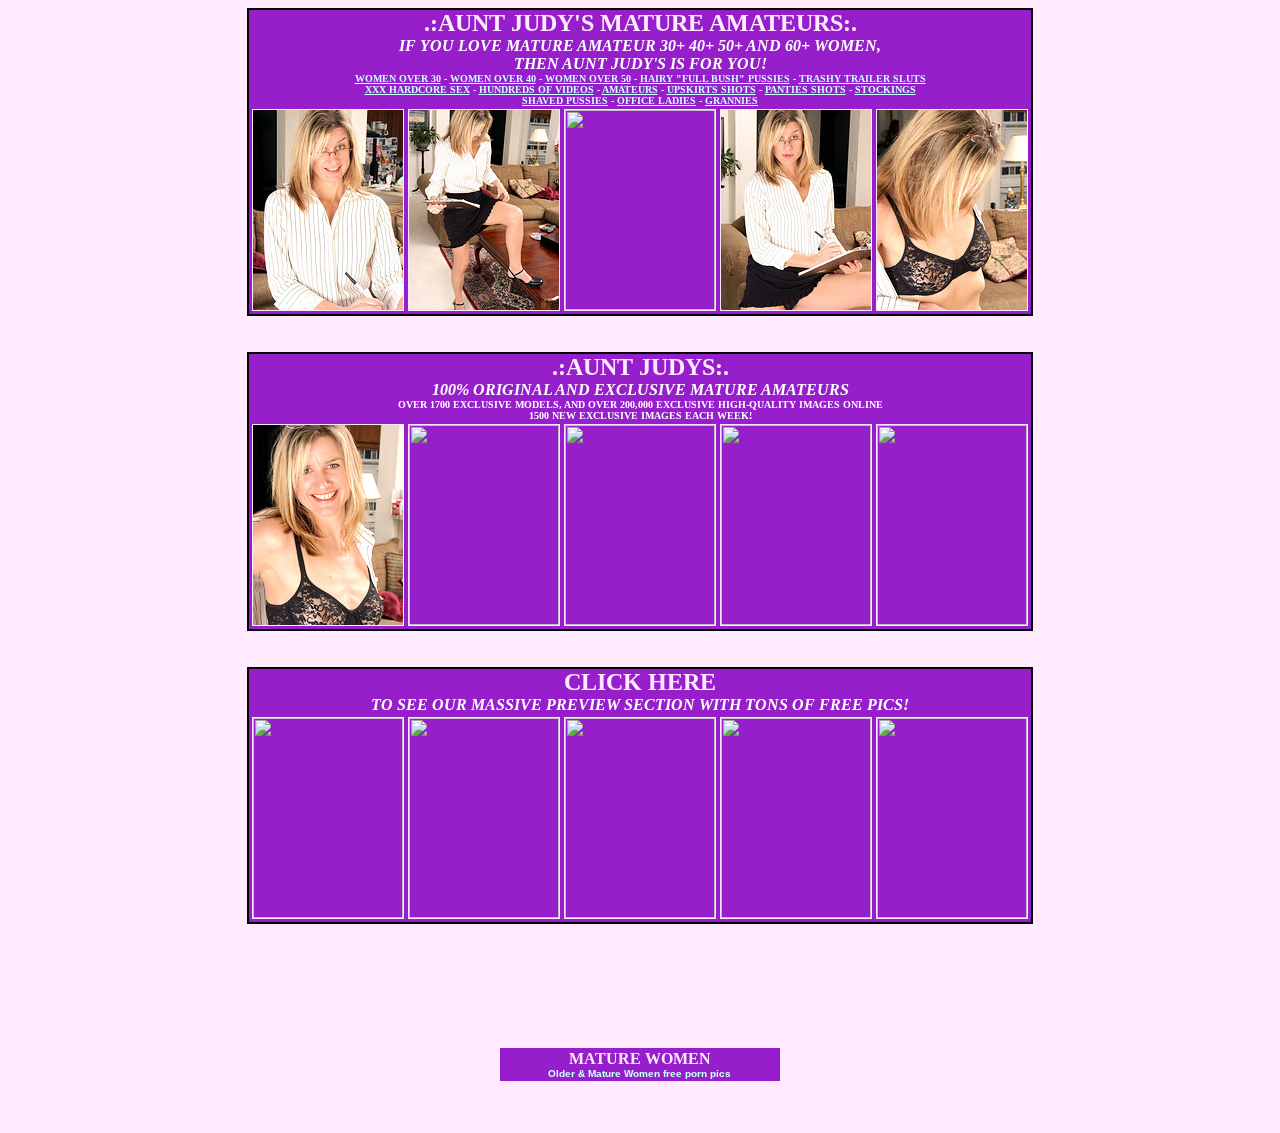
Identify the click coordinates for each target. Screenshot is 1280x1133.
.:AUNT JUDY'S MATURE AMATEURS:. (640, 23)
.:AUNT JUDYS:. (640, 367)
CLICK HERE (640, 682)
